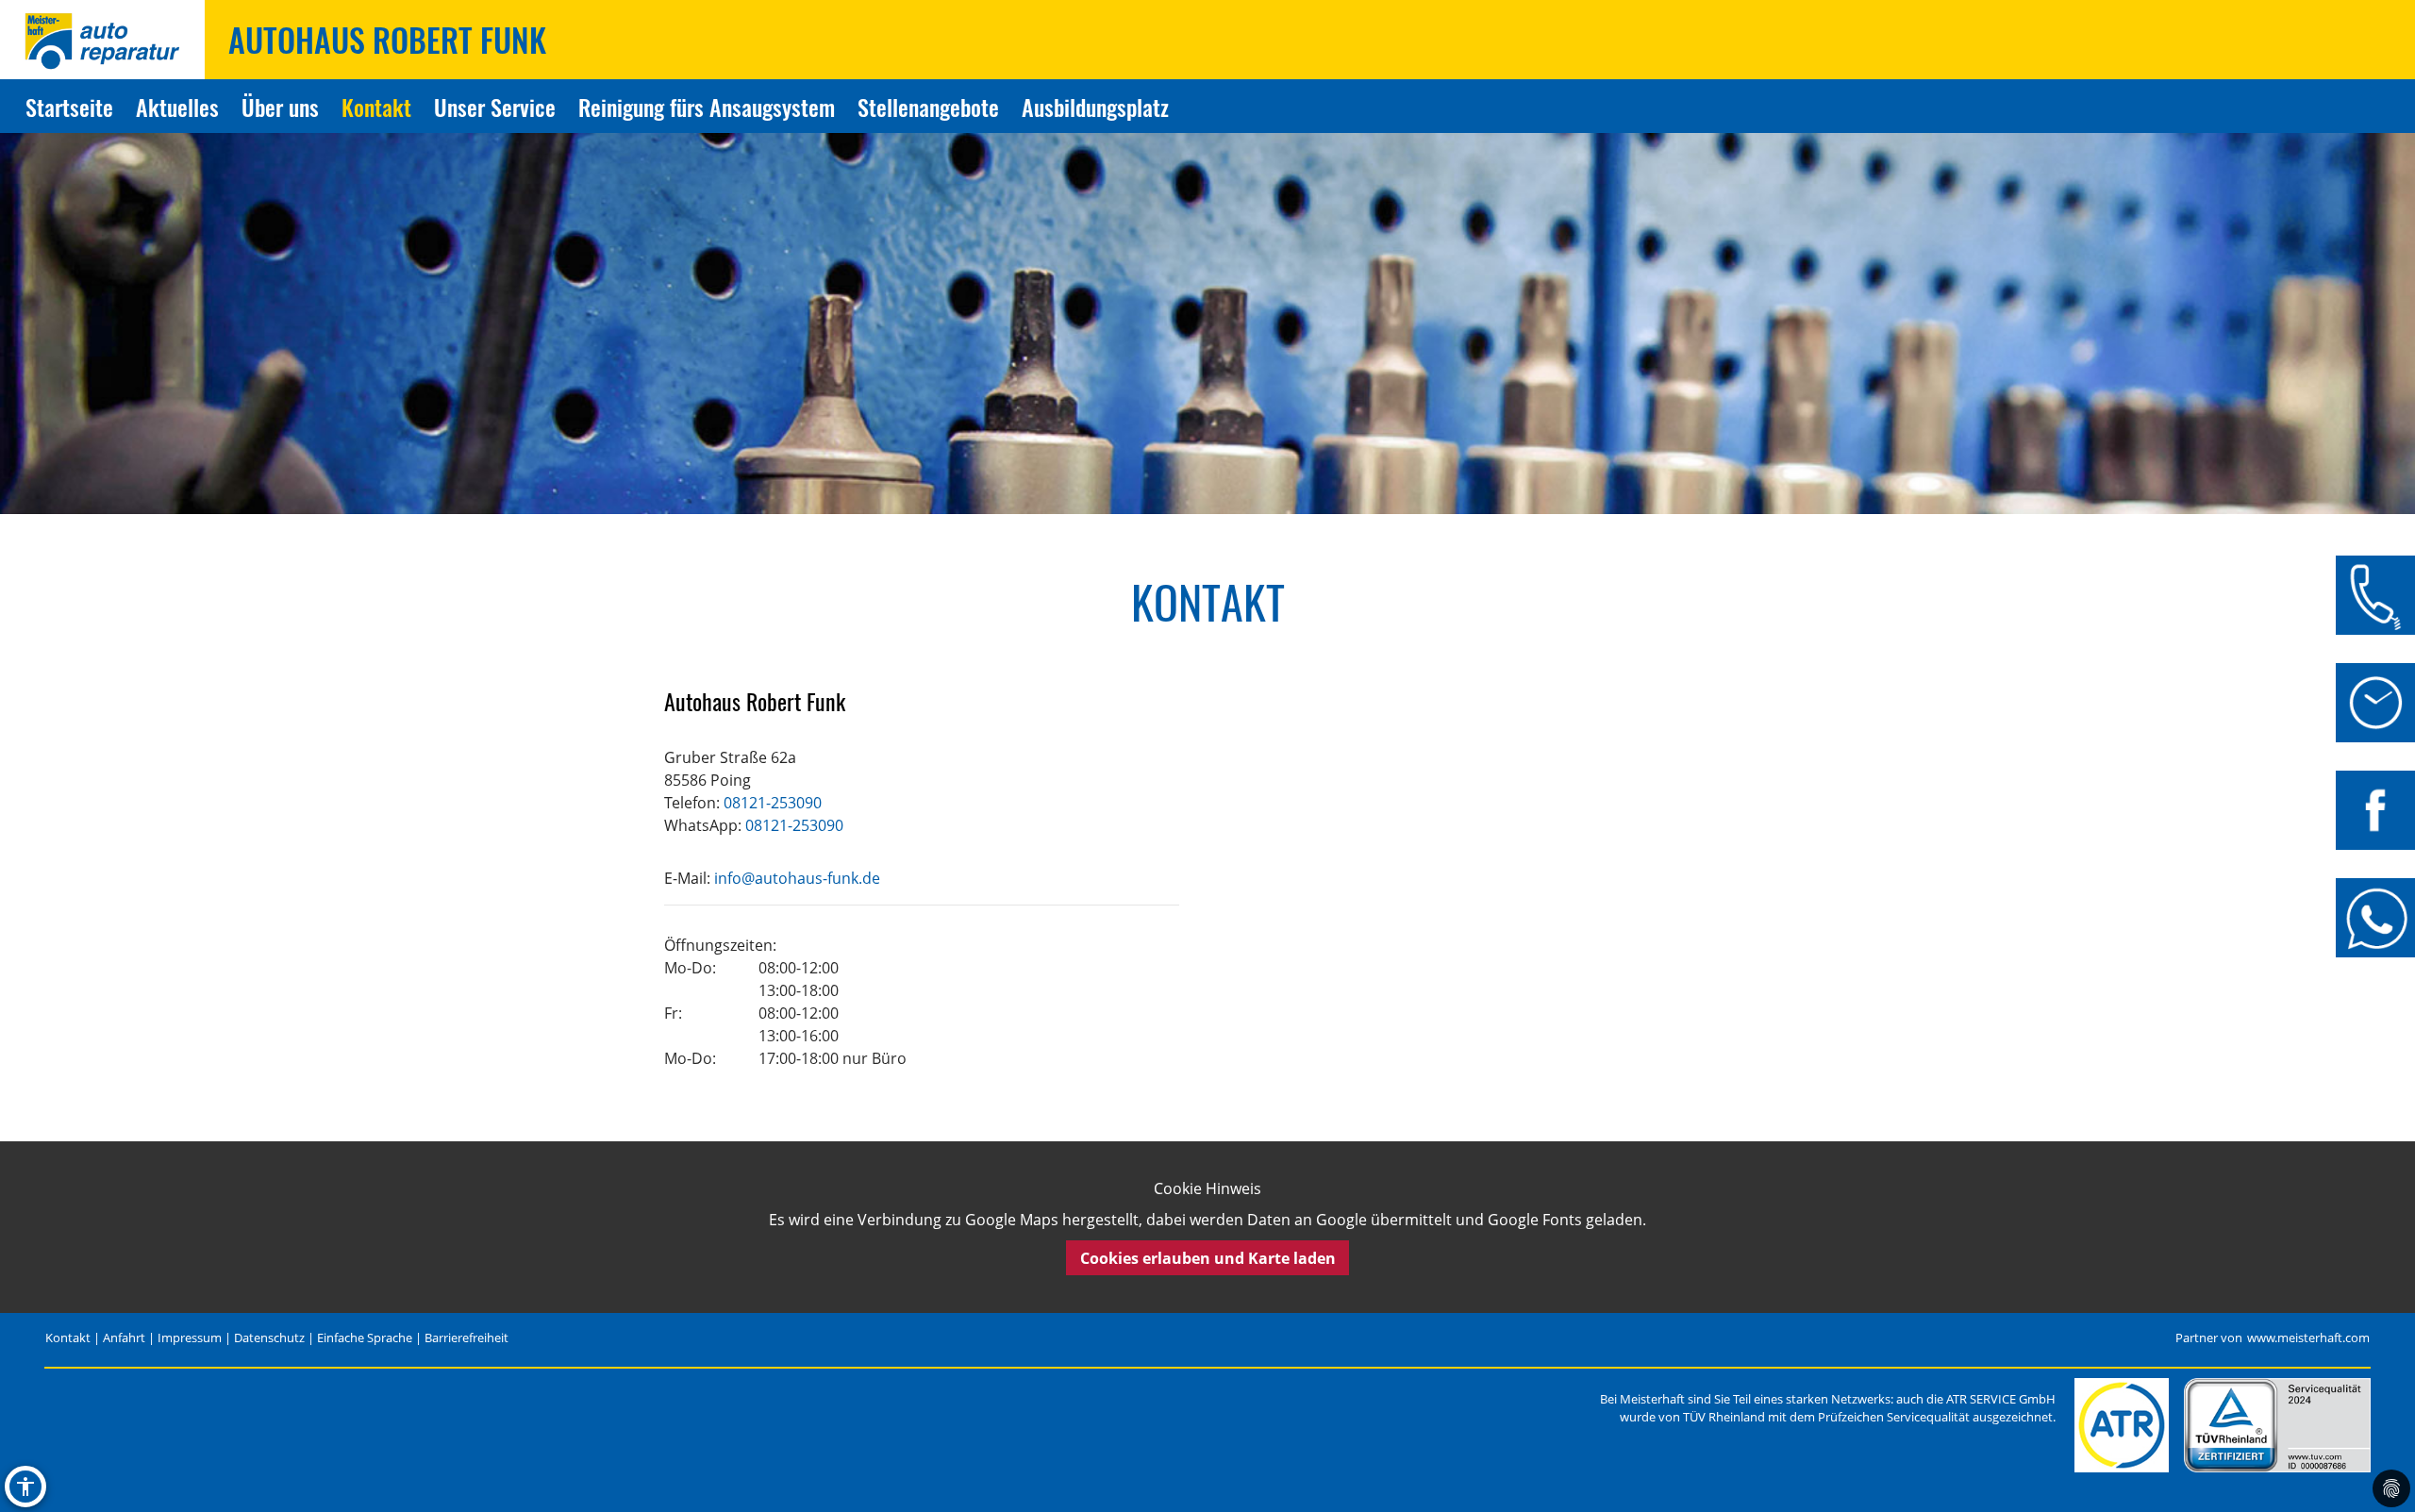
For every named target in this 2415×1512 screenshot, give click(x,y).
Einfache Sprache (365, 1338)
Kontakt (376, 107)
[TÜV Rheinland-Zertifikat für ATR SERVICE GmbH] (2277, 1425)
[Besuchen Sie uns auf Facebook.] (2375, 810)
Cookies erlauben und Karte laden (1208, 1258)
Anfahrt (124, 1338)
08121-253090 (773, 803)
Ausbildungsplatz (1095, 107)
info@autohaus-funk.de (797, 878)
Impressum (190, 1338)
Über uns (280, 107)
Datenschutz (269, 1338)
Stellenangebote (928, 107)
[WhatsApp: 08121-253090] (2375, 918)
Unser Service (495, 107)
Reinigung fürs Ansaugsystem (707, 107)
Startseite (69, 107)
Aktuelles (177, 107)
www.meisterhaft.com (2308, 1338)
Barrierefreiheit (466, 1338)
